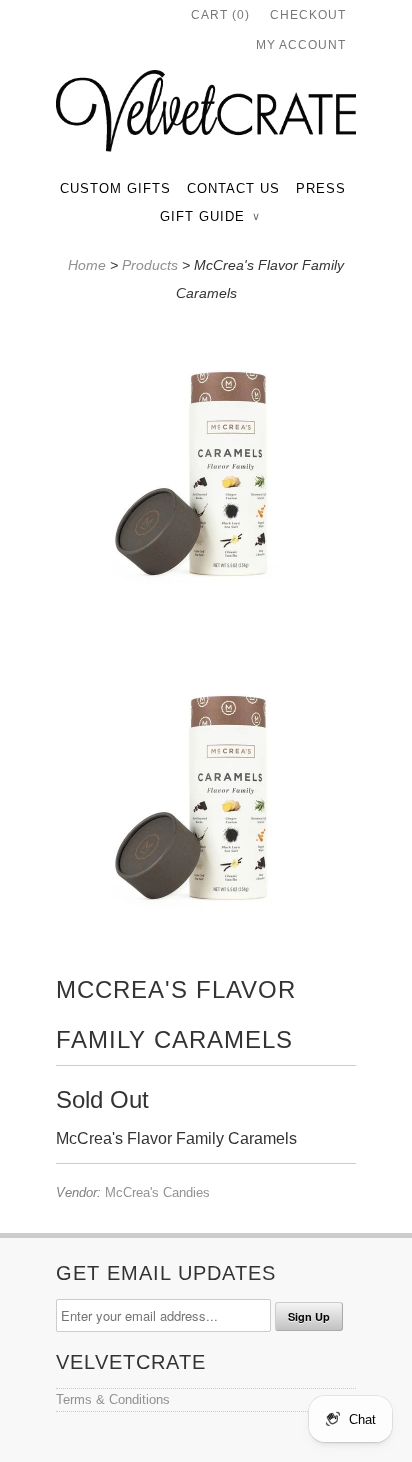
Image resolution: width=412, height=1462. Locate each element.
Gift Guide (209, 216)
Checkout (308, 15)
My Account (301, 45)
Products (150, 265)
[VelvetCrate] (206, 115)
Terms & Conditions (113, 1399)
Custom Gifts (115, 188)
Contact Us (233, 188)
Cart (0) (220, 15)
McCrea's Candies (157, 1192)
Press (321, 188)
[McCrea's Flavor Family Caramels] (206, 471)
